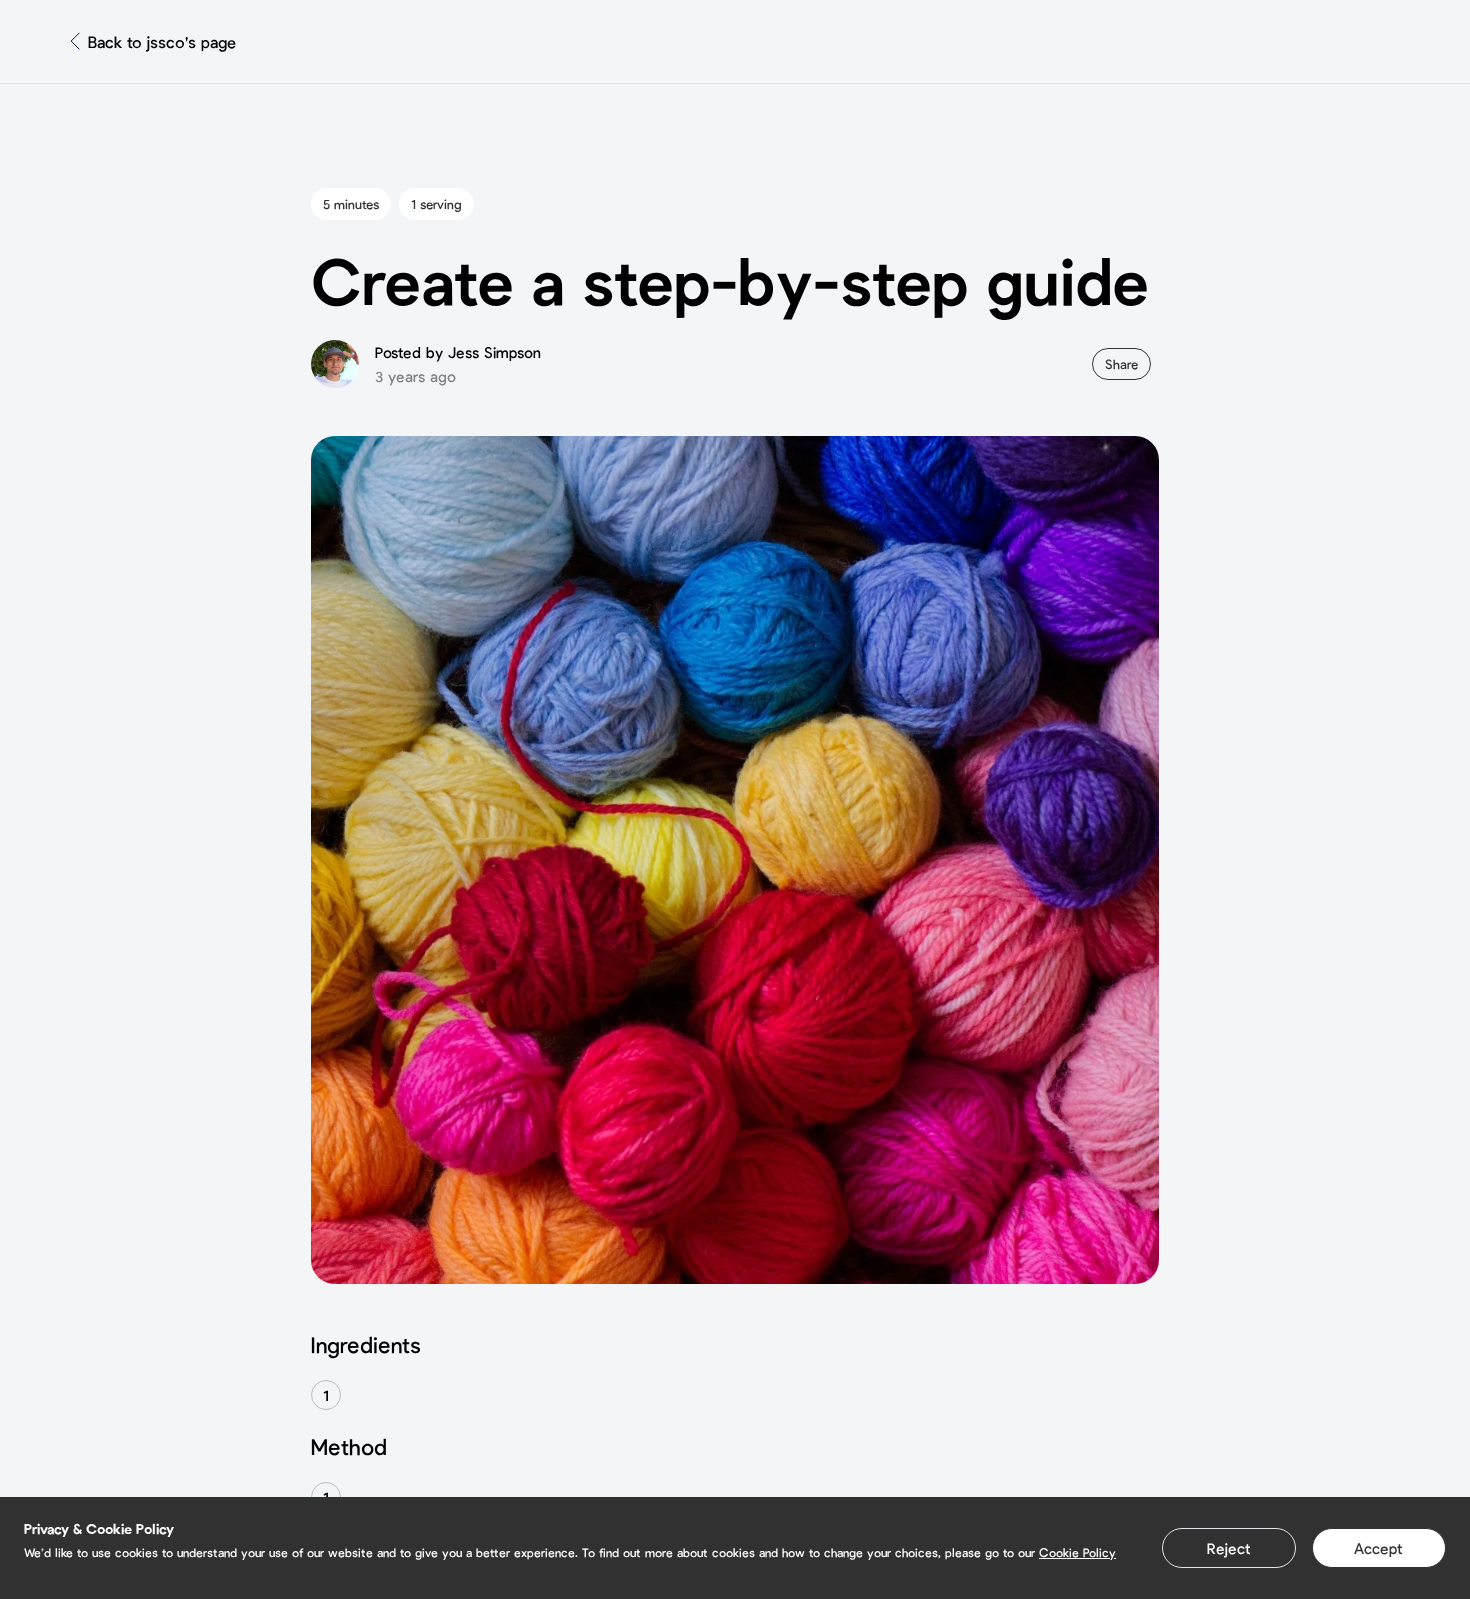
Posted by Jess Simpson (458, 352)
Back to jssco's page (162, 41)
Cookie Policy (1077, 1552)
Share (1121, 364)
